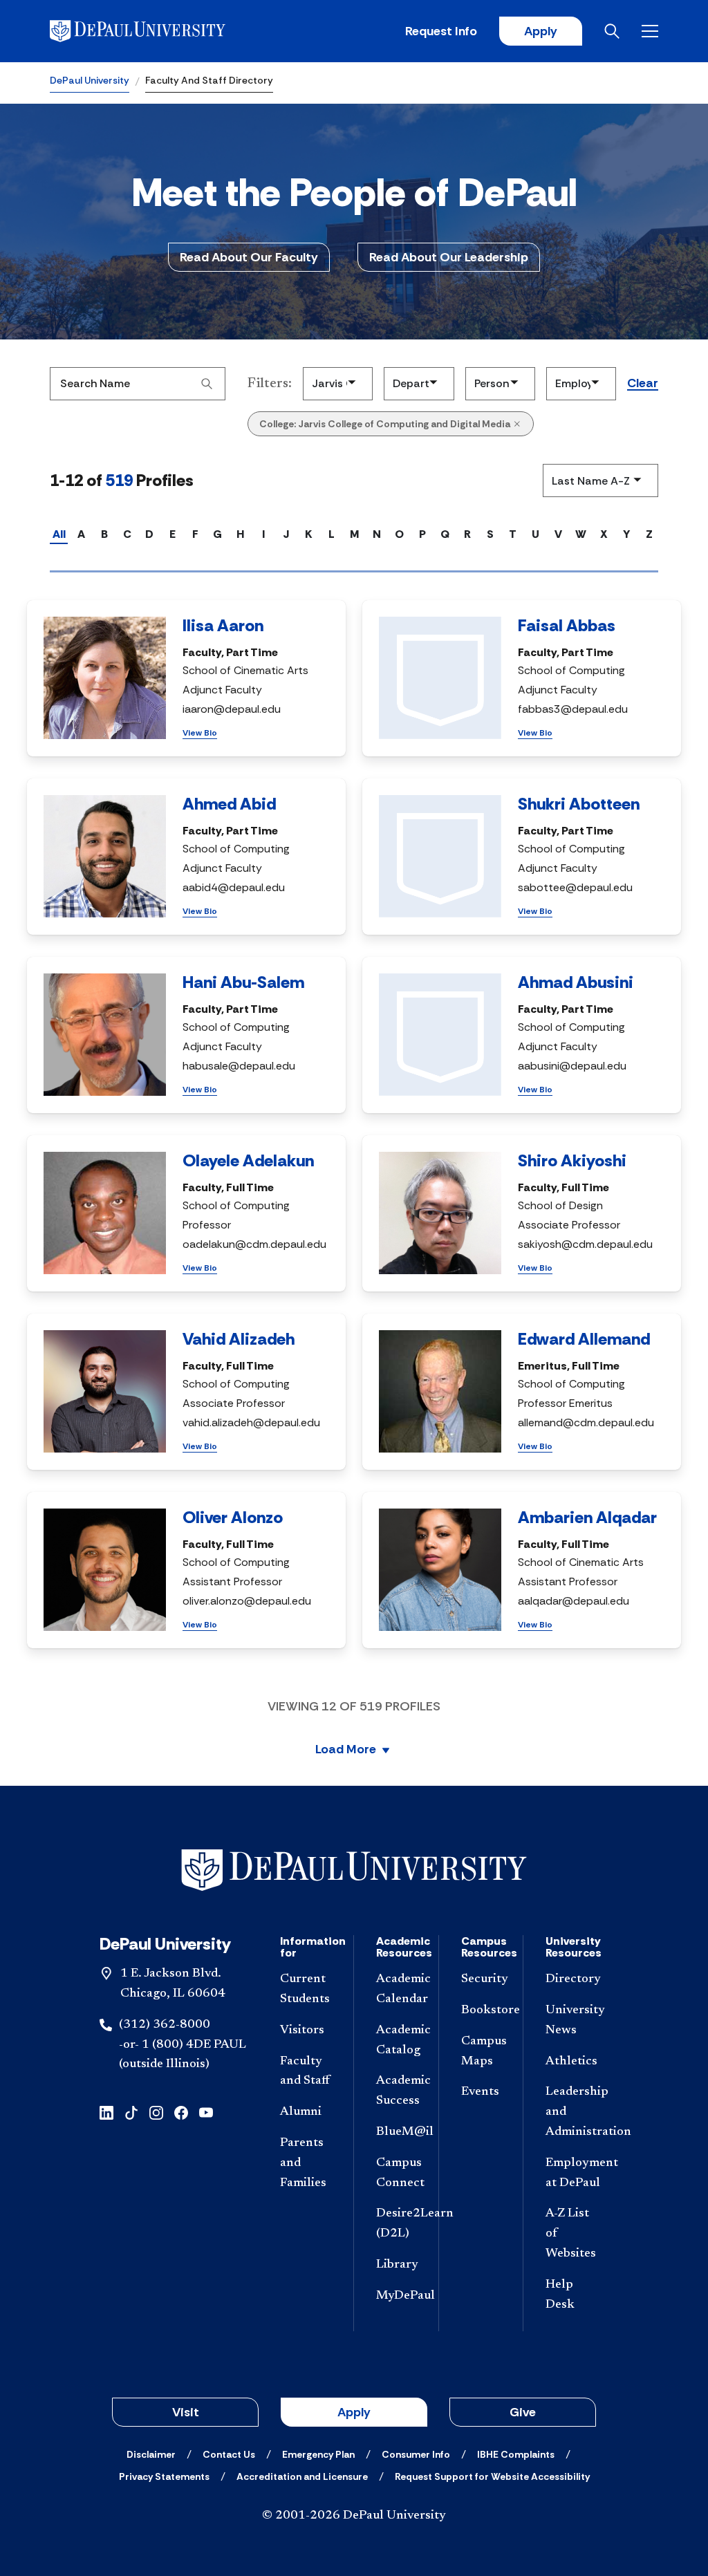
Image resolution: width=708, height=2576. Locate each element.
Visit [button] (186, 2412)
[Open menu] (650, 31)
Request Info (441, 31)
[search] (207, 384)
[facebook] (181, 2112)
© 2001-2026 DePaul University (354, 2516)
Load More (346, 1750)
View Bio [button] (200, 733)
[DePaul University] (158, 31)
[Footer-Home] (354, 1870)
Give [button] (523, 2412)
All (59, 534)
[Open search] (612, 31)
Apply (541, 31)
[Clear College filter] (517, 424)
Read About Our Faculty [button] (249, 257)
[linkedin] (106, 2112)
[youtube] (206, 2112)
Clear (643, 384)
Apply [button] (354, 2412)
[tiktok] (131, 2112)
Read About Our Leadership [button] (449, 257)
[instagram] (156, 2112)
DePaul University (90, 80)
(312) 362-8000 (165, 2025)
